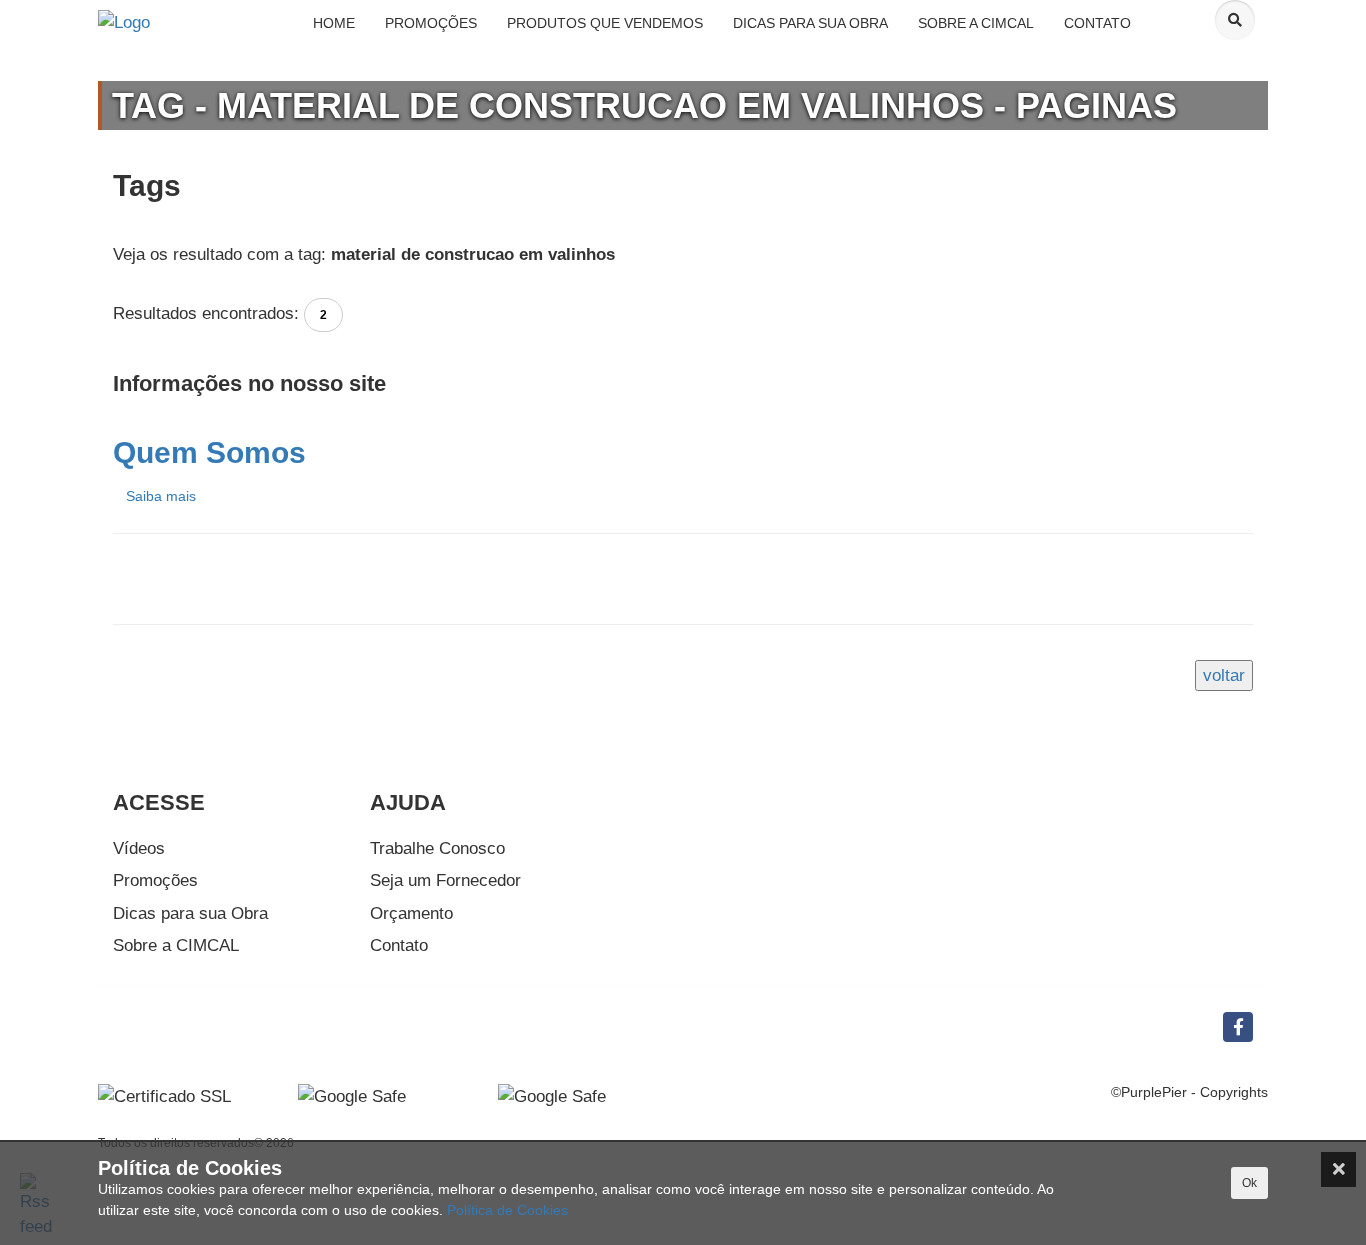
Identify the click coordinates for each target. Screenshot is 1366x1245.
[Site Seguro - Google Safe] (552, 1096)
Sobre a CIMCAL (176, 945)
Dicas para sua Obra (190, 913)
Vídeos (139, 848)
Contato (399, 945)
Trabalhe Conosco (437, 848)
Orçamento (411, 913)
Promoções (155, 880)
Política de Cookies (507, 1210)
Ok (1249, 1183)
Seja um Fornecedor (445, 880)
